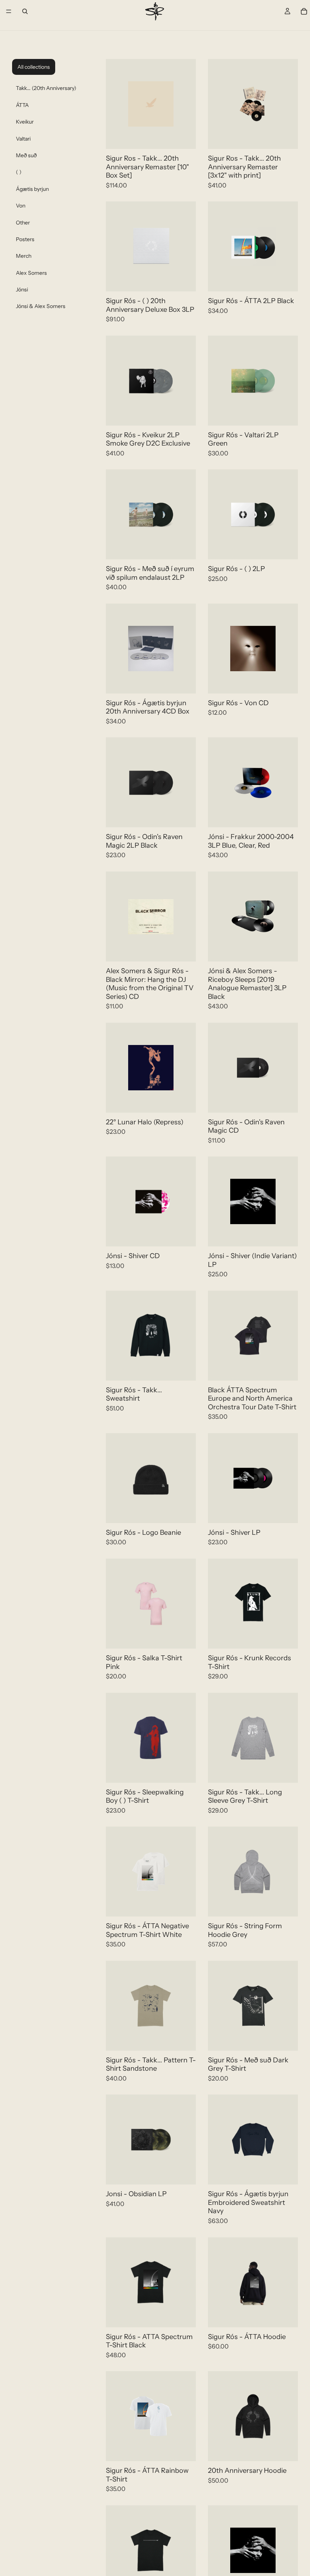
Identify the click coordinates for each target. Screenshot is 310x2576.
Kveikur (25, 122)
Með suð (26, 155)
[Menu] (9, 11)
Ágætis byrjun (32, 189)
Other (23, 223)
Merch (24, 256)
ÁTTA (22, 105)
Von (21, 206)
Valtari (23, 139)
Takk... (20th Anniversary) (46, 88)
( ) (19, 172)
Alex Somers (31, 273)
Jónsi (22, 289)
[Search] (25, 11)
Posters (25, 239)
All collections (34, 67)
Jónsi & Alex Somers (41, 306)
